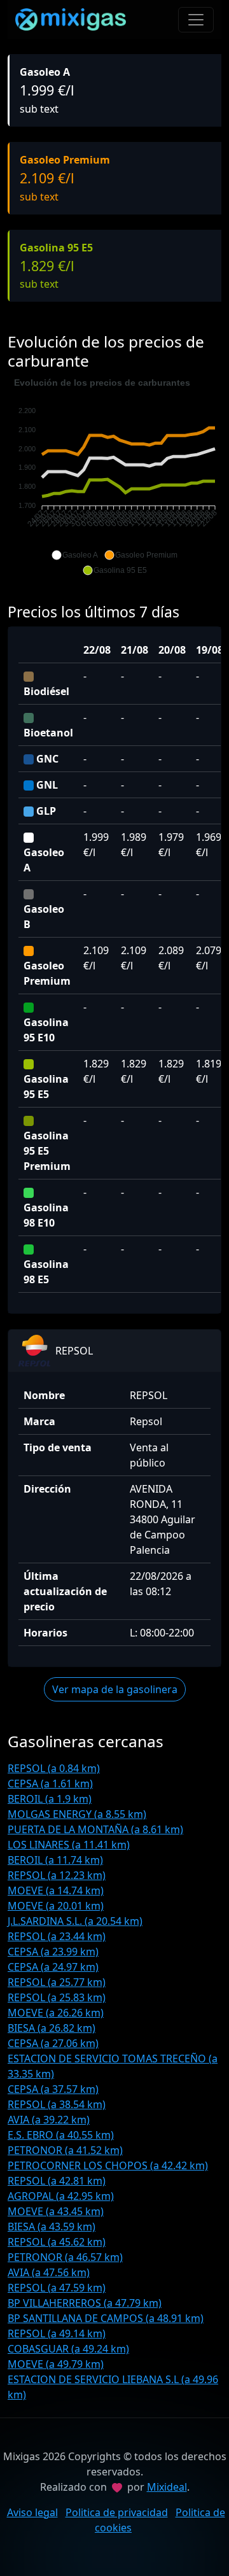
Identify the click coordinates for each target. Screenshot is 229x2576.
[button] (75, 555)
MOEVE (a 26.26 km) (56, 2013)
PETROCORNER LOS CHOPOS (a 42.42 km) (108, 2165)
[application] (114, 477)
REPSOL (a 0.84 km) (54, 1768)
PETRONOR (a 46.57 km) (65, 2257)
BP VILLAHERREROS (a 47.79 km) (85, 2303)
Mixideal (167, 2487)
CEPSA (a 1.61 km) (50, 1784)
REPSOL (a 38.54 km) (57, 2104)
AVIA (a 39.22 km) (49, 2120)
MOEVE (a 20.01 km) (56, 1906)
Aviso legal (32, 2512)
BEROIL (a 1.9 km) (50, 1799)
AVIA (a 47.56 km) (49, 2272)
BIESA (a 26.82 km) (52, 2028)
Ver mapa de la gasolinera (115, 1689)
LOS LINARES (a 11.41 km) (69, 1845)
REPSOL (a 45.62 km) (57, 2242)
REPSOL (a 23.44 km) (57, 1936)
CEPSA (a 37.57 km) (53, 2089)
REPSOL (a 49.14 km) (57, 2333)
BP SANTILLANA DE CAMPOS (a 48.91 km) (106, 2318)
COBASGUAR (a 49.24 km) (68, 2349)
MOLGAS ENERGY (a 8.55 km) (77, 1814)
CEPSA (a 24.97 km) (53, 1967)
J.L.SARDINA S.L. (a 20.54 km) (75, 1921)
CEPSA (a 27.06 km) (53, 2043)
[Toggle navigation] (196, 20)
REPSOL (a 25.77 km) (57, 1982)
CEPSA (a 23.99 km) (53, 1952)
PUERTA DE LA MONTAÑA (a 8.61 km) (95, 1829)
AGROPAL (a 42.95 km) (61, 2196)
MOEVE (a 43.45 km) (56, 2211)
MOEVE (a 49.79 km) (56, 2364)
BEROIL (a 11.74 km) (55, 1860)
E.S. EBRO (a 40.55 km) (61, 2135)
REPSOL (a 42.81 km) (57, 2181)
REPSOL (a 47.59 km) (57, 2288)
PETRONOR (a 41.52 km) (65, 2150)
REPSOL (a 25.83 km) (57, 1997)
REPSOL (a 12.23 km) (57, 1875)
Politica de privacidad (117, 2512)
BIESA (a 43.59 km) (52, 2227)
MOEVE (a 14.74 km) (56, 1890)
